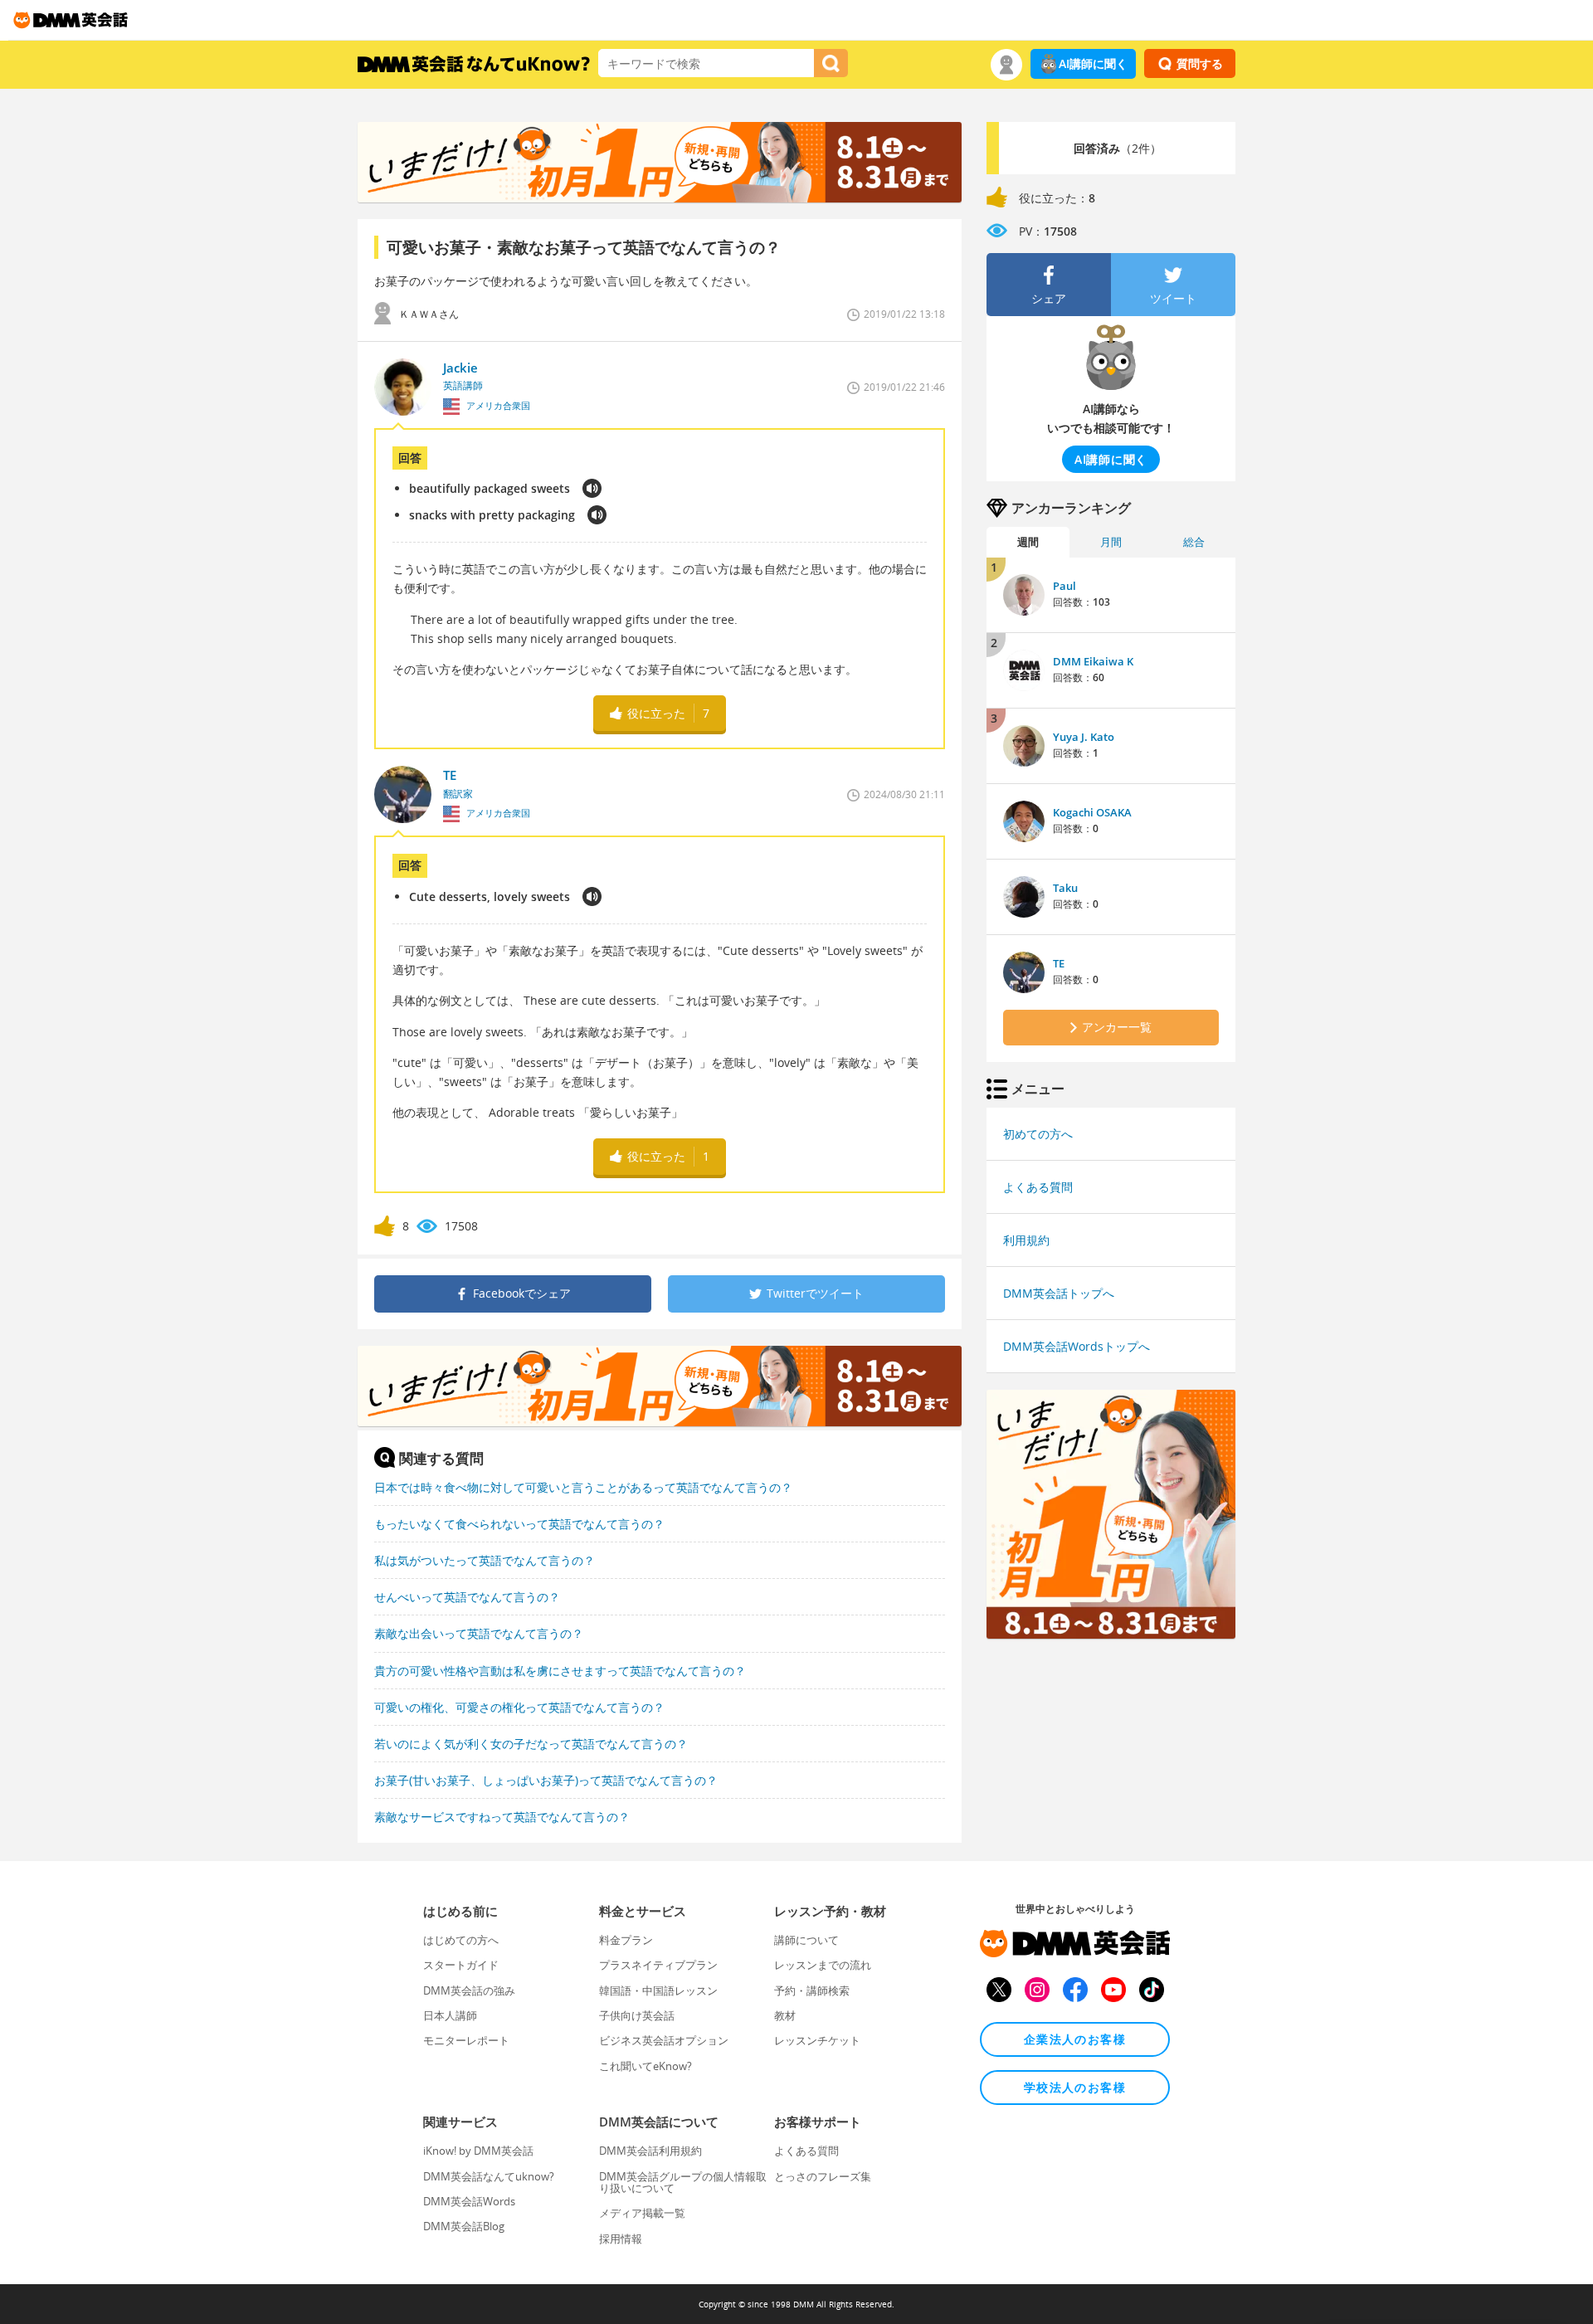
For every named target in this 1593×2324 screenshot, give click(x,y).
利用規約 (1026, 1240)
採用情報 (621, 2239)
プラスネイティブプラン (658, 1965)
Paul (1064, 586)
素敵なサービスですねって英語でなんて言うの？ (502, 1817)
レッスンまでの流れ (823, 1965)
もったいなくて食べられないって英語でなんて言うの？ (519, 1524)
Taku (1065, 888)
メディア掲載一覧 (642, 2213)
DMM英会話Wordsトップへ (1077, 1346)
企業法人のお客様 (1075, 2039)
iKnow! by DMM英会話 (478, 2151)
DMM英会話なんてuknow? (489, 2176)
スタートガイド (461, 1965)
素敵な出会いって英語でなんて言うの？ (479, 1633)
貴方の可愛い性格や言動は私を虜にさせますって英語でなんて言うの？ (560, 1671)
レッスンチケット (817, 2040)
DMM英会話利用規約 (650, 2151)
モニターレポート (466, 2040)
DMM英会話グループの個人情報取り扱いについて (683, 2182)
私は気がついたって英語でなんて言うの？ (485, 1560)
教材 (785, 2015)
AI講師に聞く (1093, 63)
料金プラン (626, 1940)
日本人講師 (450, 2015)
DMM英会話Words (469, 2201)
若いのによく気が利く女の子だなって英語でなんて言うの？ (531, 1744)
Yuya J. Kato (1084, 737)
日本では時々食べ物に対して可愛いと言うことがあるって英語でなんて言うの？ (583, 1487)
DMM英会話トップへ (1059, 1293)
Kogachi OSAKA (1092, 812)
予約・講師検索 (812, 1990)
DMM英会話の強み (469, 1990)
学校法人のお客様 (1075, 2087)
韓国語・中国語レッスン (658, 1990)
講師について (806, 1940)
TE (1059, 963)
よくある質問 (1038, 1187)
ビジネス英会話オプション (664, 2040)
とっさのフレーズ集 (823, 2176)
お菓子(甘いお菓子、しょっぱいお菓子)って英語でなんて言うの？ (546, 1780)
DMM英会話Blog (464, 2226)
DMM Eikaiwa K (1093, 661)
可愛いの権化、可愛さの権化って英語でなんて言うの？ (519, 1707)
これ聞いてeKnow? (645, 2066)
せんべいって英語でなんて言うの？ (467, 1597)
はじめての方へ (461, 1940)
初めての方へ (1038, 1134)
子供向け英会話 (637, 2015)
